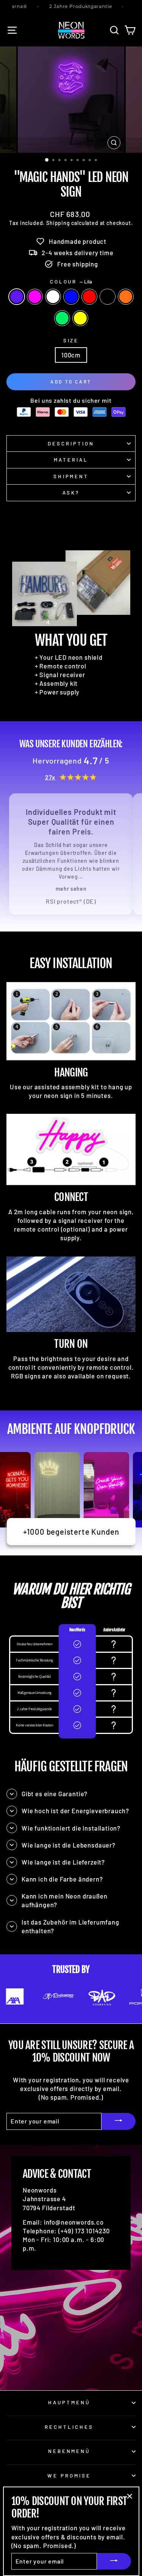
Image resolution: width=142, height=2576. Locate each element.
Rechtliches (69, 2427)
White (53, 297)
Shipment (71, 476)
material (71, 460)
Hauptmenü (69, 2402)
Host (108, 297)
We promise (69, 2476)
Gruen (62, 318)
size (71, 340)
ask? (71, 493)
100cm (71, 355)
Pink (35, 297)
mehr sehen (71, 889)
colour (71, 282)
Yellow (80, 318)
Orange (126, 297)
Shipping (58, 223)
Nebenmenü (69, 2451)
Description (71, 443)
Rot (89, 297)
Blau (71, 297)
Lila (17, 297)
